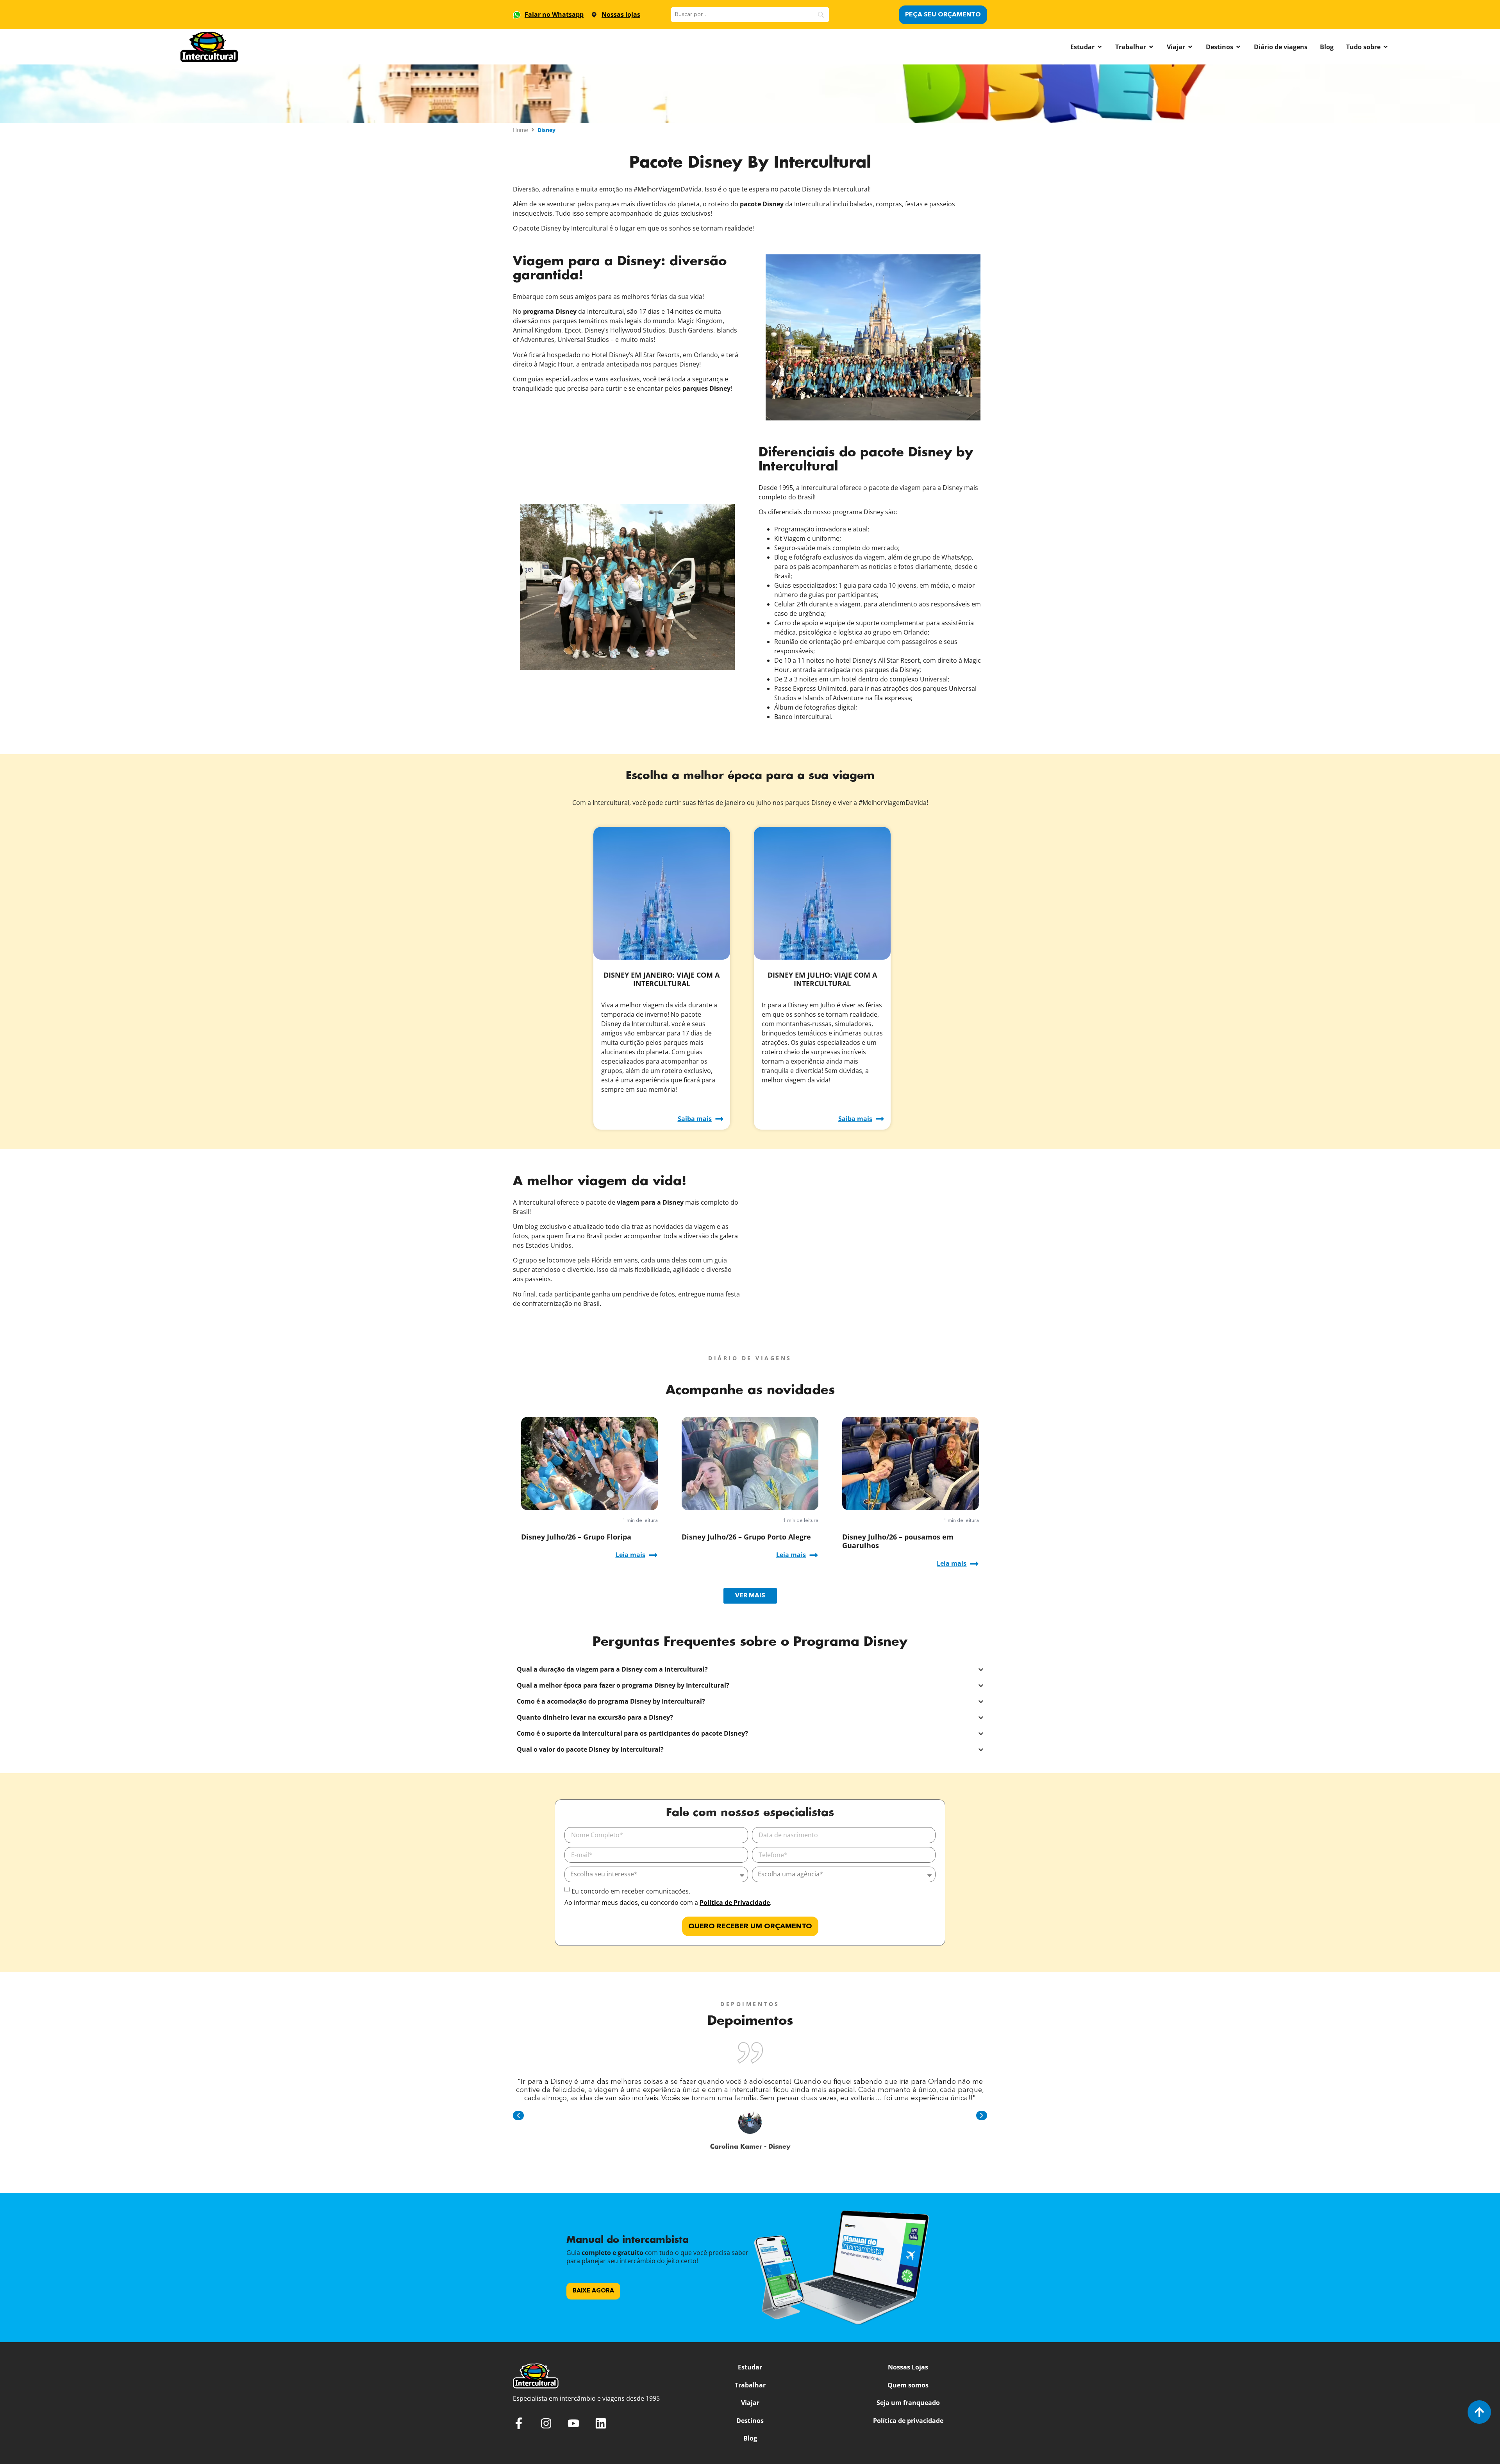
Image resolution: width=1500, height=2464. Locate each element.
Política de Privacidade (735, 1903)
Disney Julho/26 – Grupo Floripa (576, 1537)
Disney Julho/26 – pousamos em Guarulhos (898, 1541)
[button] (518, 2115)
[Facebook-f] (519, 2423)
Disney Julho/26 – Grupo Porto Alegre (746, 1537)
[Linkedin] (601, 2423)
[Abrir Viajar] (1190, 47)
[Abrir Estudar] (1100, 47)
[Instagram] (546, 2423)
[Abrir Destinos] (1238, 47)
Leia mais (630, 1555)
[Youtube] (573, 2423)
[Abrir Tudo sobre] (1386, 47)
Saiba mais (695, 1119)
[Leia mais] (653, 1555)
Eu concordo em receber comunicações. (631, 1891)
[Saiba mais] (719, 1119)
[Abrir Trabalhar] (1151, 47)
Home (521, 130)
